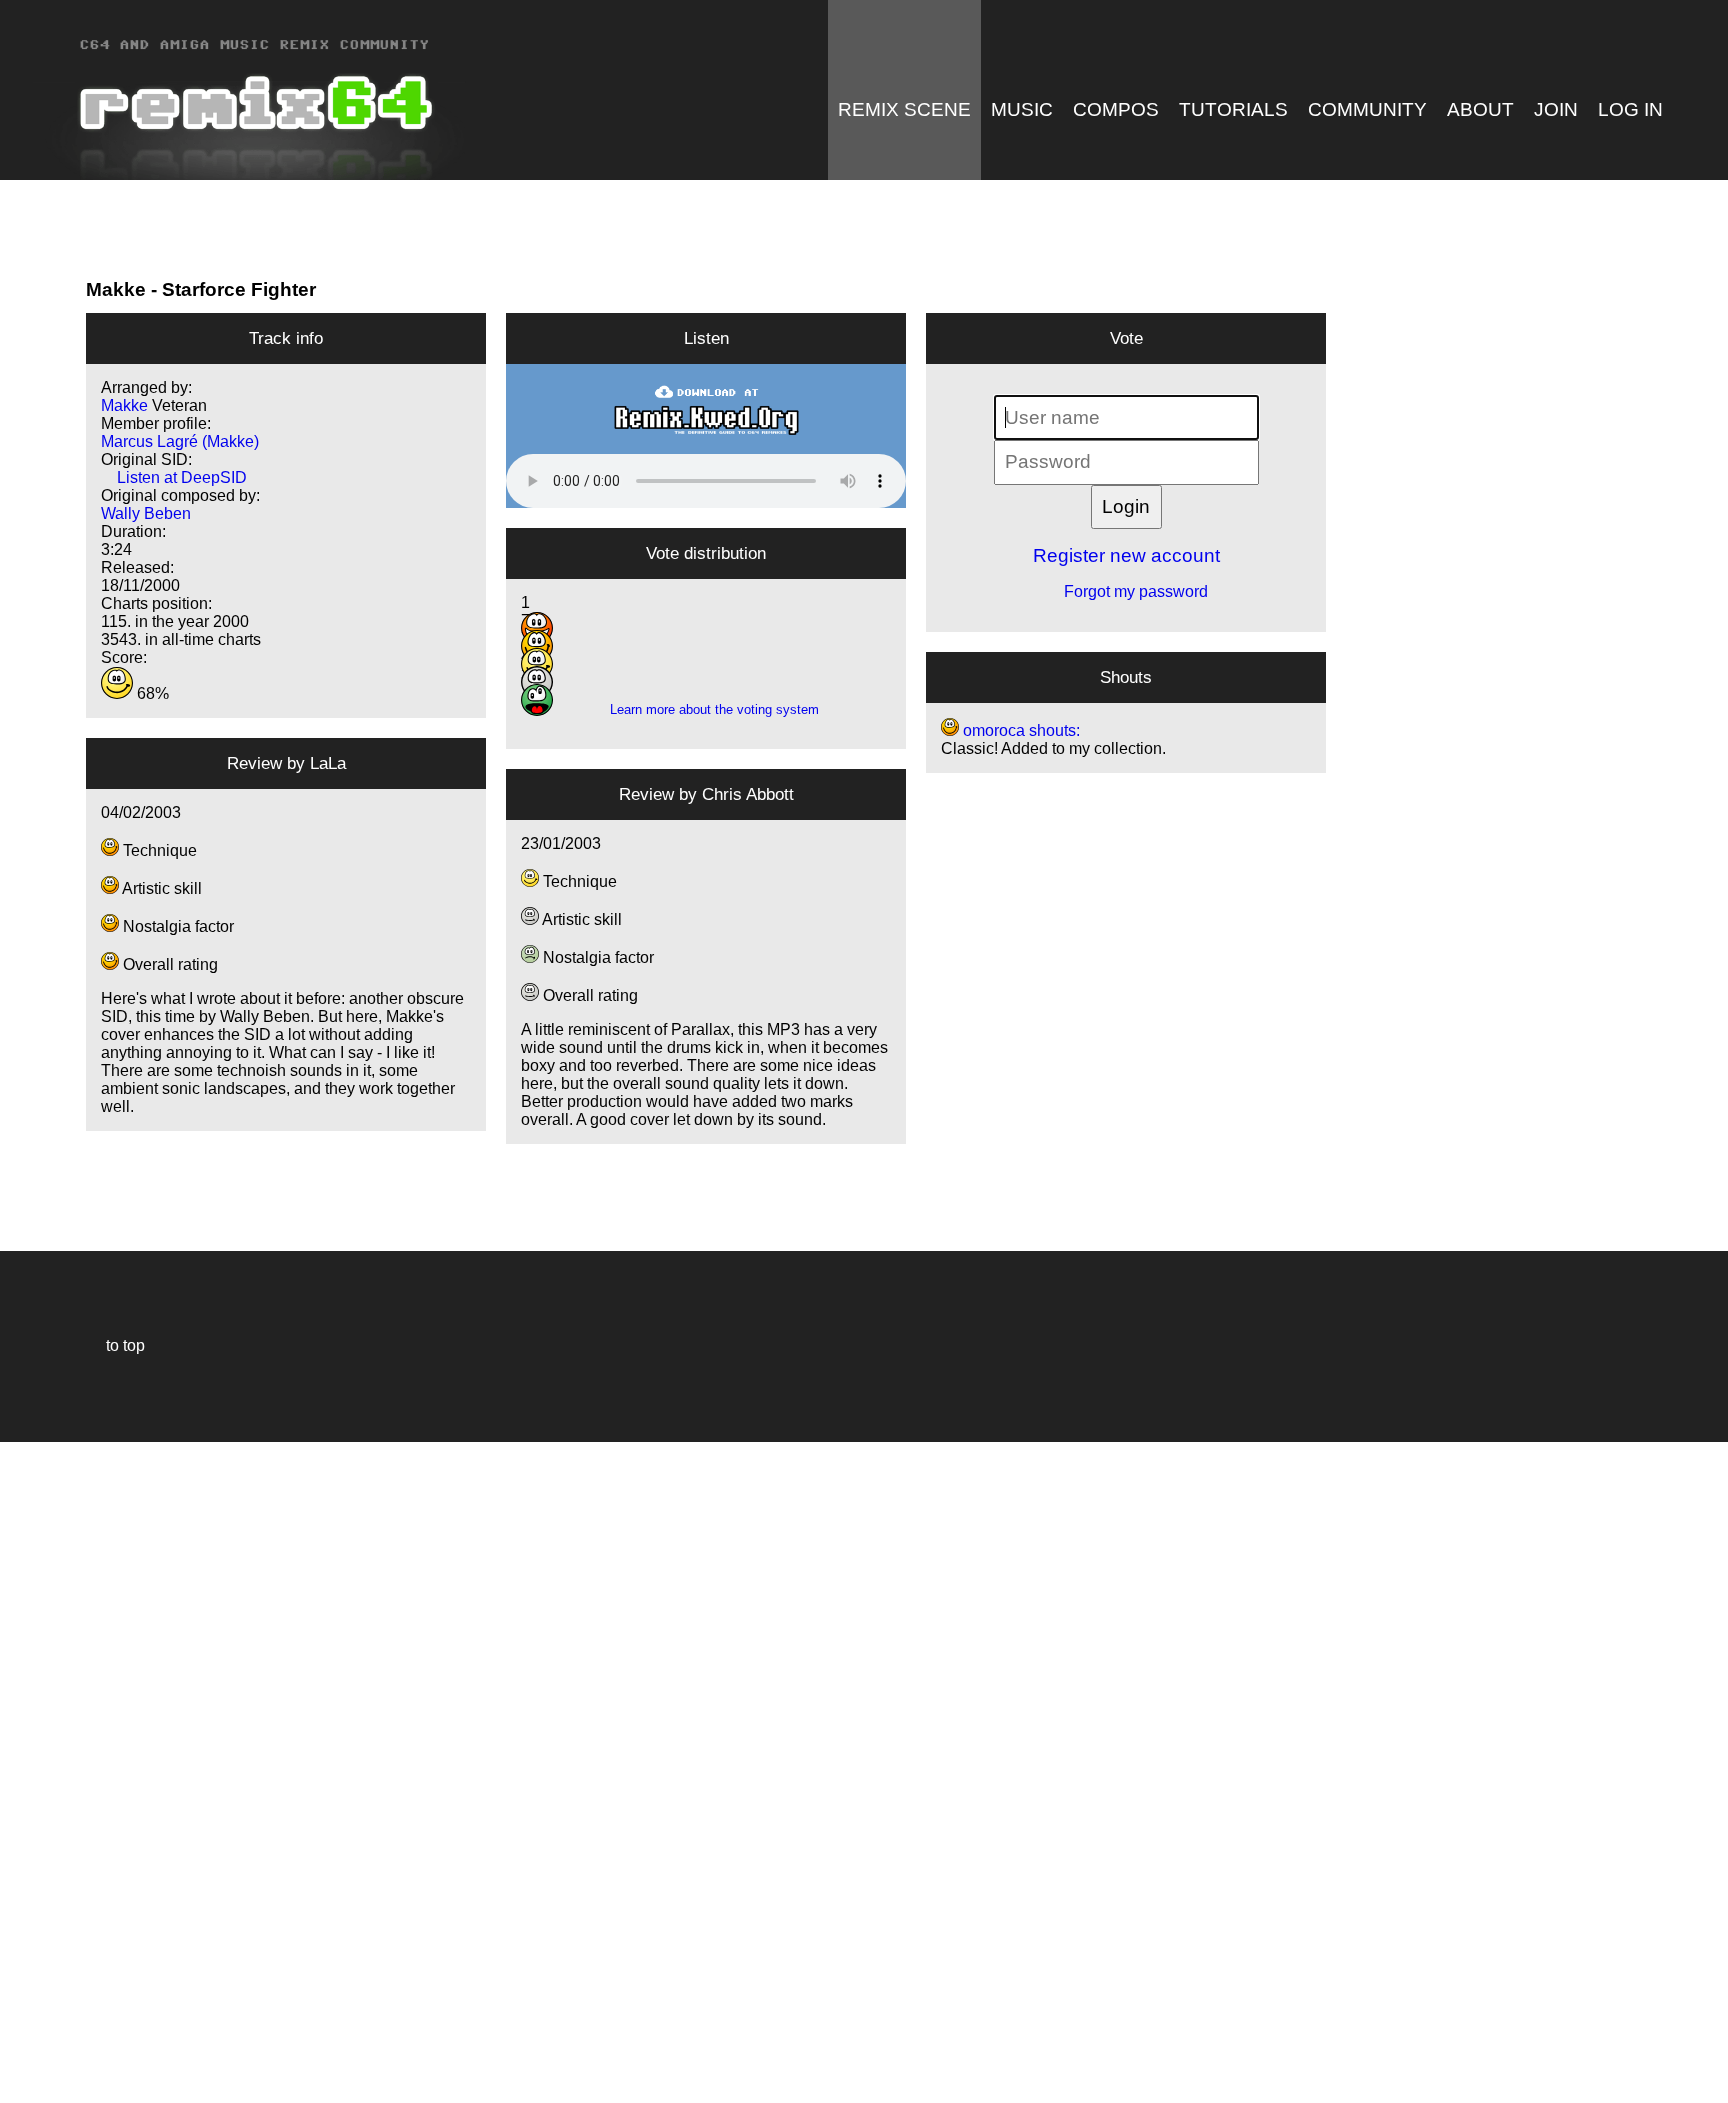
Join (1556, 109)
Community (1367, 109)
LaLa (328, 763)
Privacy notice (26, 2084)
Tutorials (1233, 109)
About (1480, 109)
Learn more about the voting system (706, 709)
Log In (1630, 109)
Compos (1116, 109)
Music (1022, 109)
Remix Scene (904, 109)
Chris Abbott (748, 794)
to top (115, 1345)
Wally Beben (146, 513)
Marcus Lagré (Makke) (180, 441)
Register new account (1126, 555)
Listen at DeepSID (174, 477)
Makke (116, 289)
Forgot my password (1126, 591)
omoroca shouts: (1019, 730)
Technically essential (40, 1770)
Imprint (24, 2057)
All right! (21, 2026)
